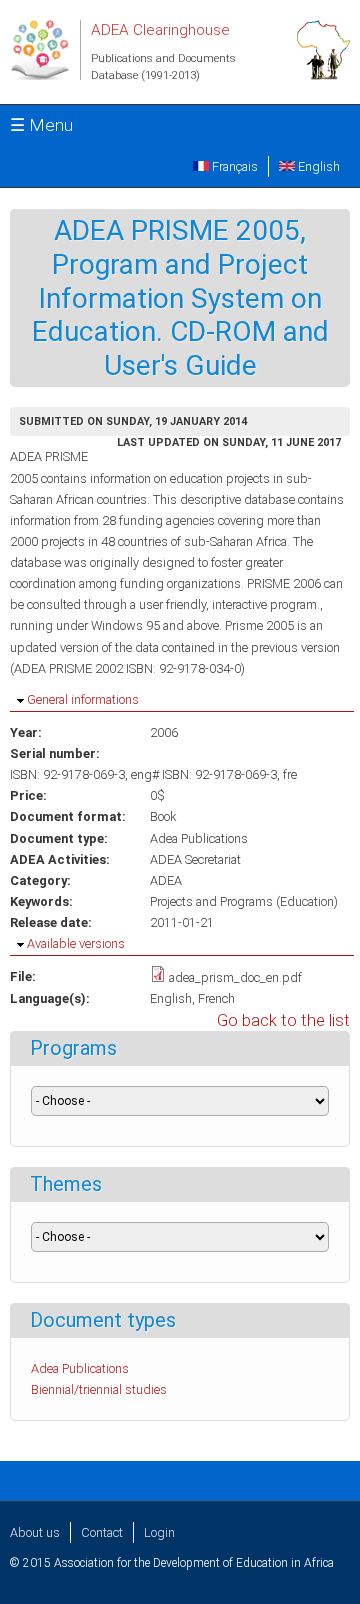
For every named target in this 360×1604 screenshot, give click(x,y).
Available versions (76, 943)
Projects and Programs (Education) (244, 901)
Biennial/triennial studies (99, 1389)
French (216, 998)
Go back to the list (283, 1020)
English (317, 166)
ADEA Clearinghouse (160, 30)
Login (159, 1532)
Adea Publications (199, 838)
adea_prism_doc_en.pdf (235, 977)
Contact (102, 1532)
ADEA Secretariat (195, 859)
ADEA (166, 880)
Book (163, 816)
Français (233, 166)
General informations (83, 699)
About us (35, 1532)
